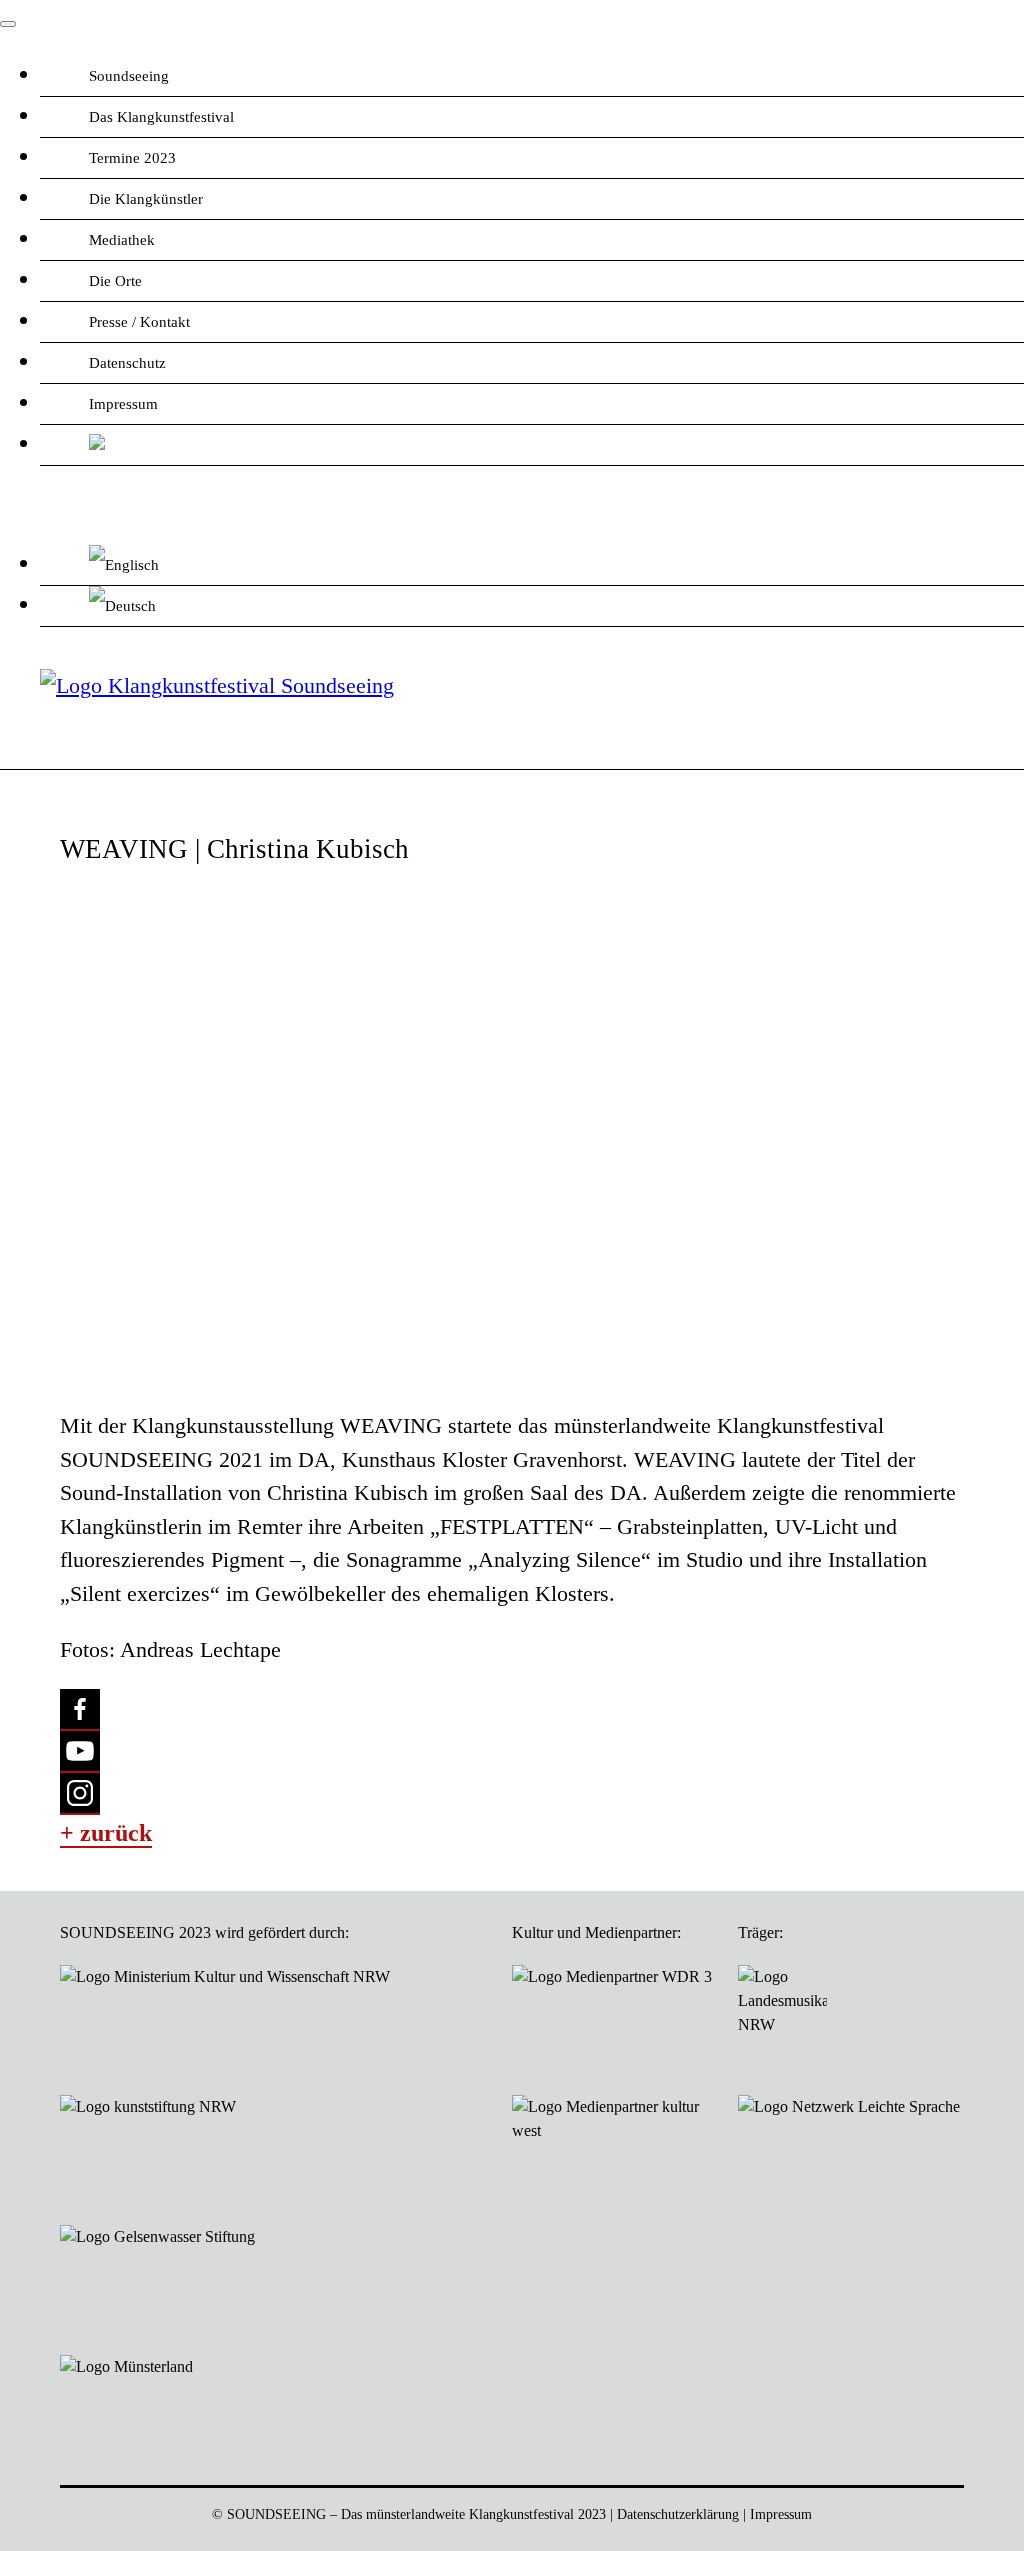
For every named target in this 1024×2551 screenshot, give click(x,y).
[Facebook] (80, 1710)
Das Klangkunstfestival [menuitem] (161, 117)
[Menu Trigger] (8, 24)
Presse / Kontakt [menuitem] (139, 322)
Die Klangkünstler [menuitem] (146, 199)
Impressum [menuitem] (123, 404)
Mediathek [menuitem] (122, 240)
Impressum (781, 2514)
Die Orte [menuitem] (115, 281)
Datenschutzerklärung (678, 2514)
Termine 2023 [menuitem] (132, 158)
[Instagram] (80, 1794)
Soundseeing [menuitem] (129, 76)
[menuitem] (532, 445)
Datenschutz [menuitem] (127, 363)
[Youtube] (80, 1752)
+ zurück (106, 1833)
